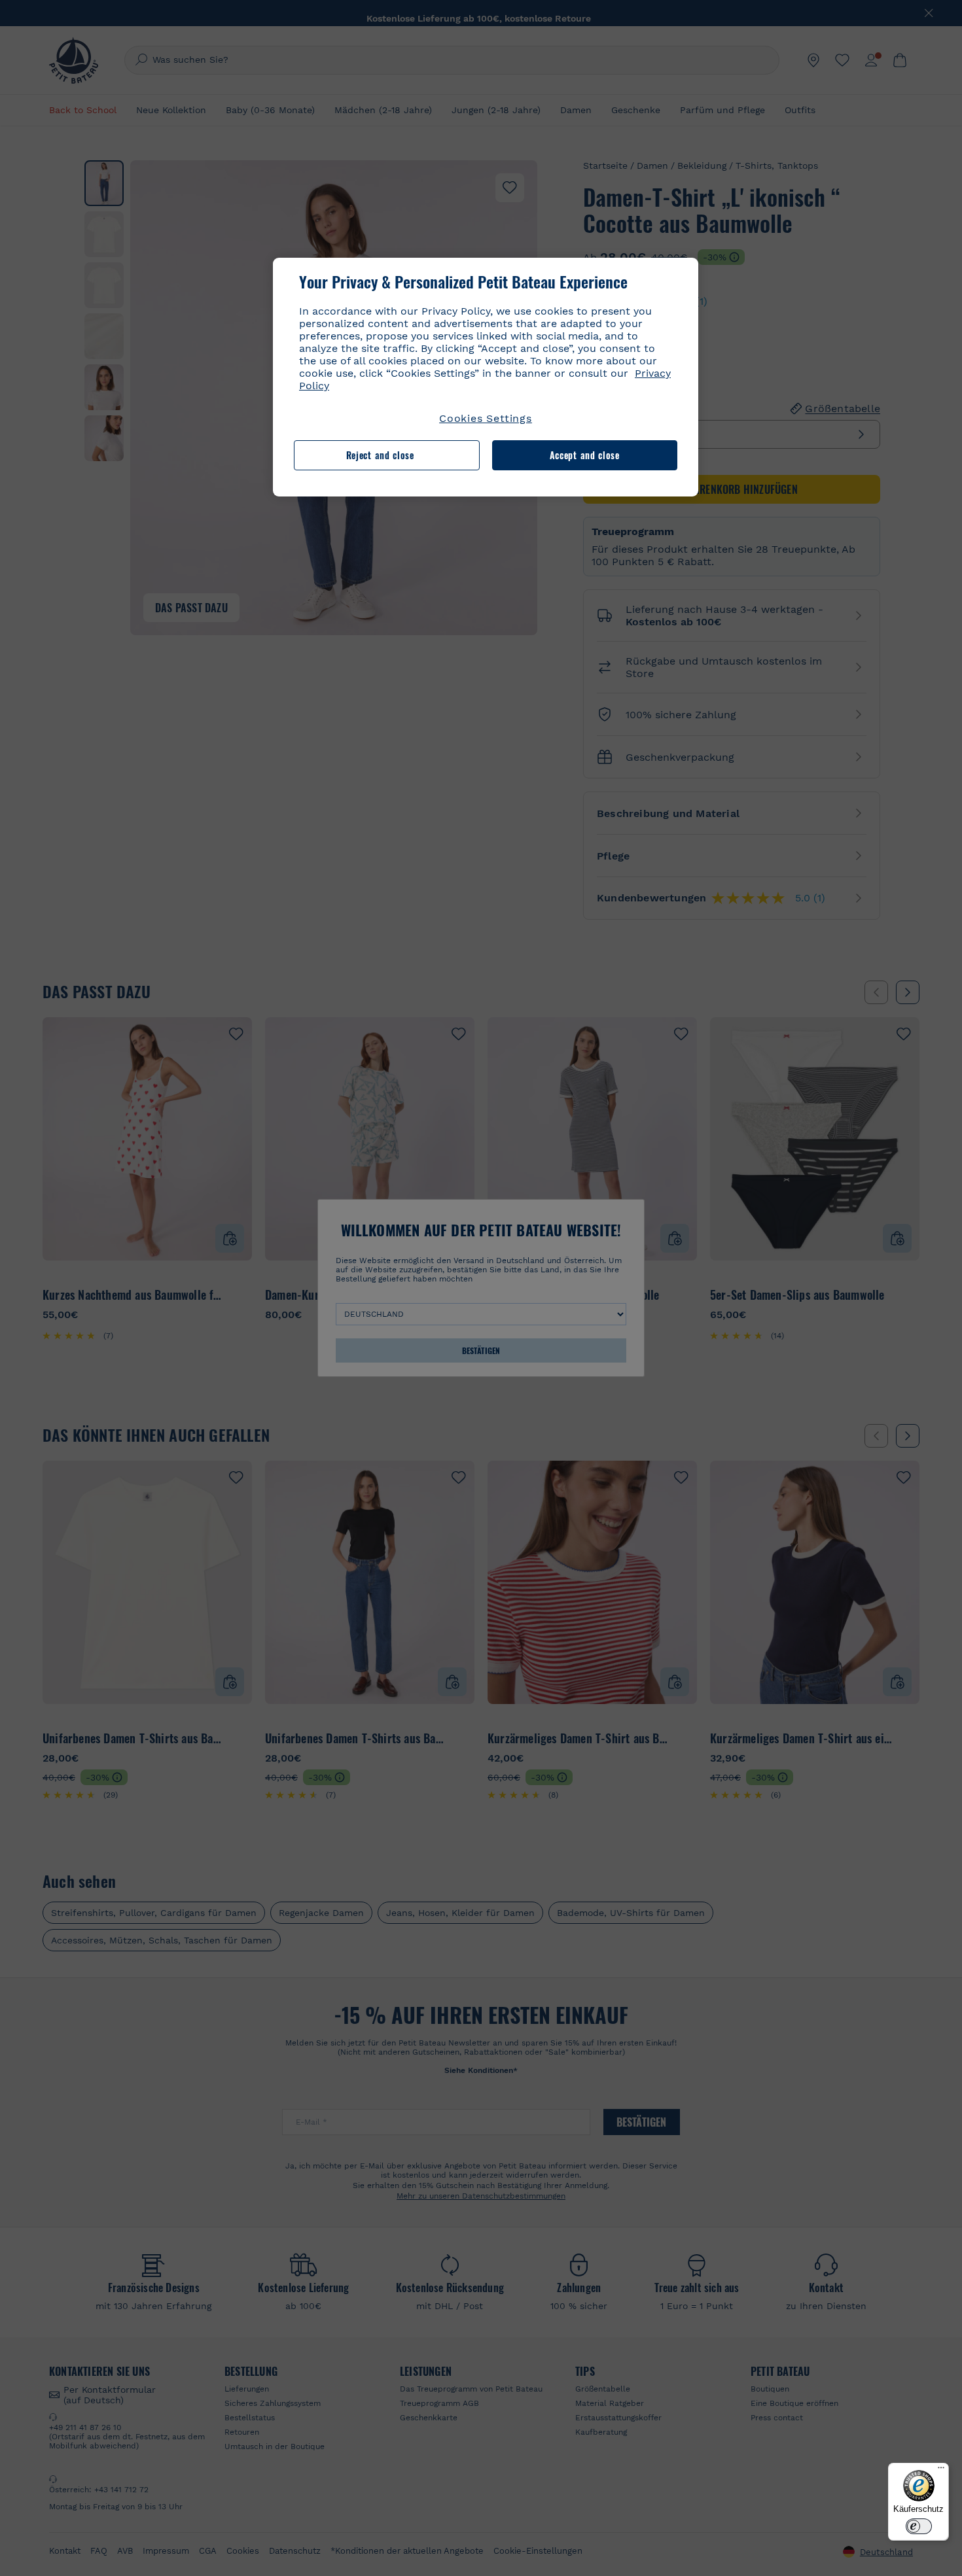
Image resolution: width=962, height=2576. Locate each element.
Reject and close (380, 455)
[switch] (919, 2526)
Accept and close (585, 455)
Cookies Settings (486, 418)
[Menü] (941, 2471)
